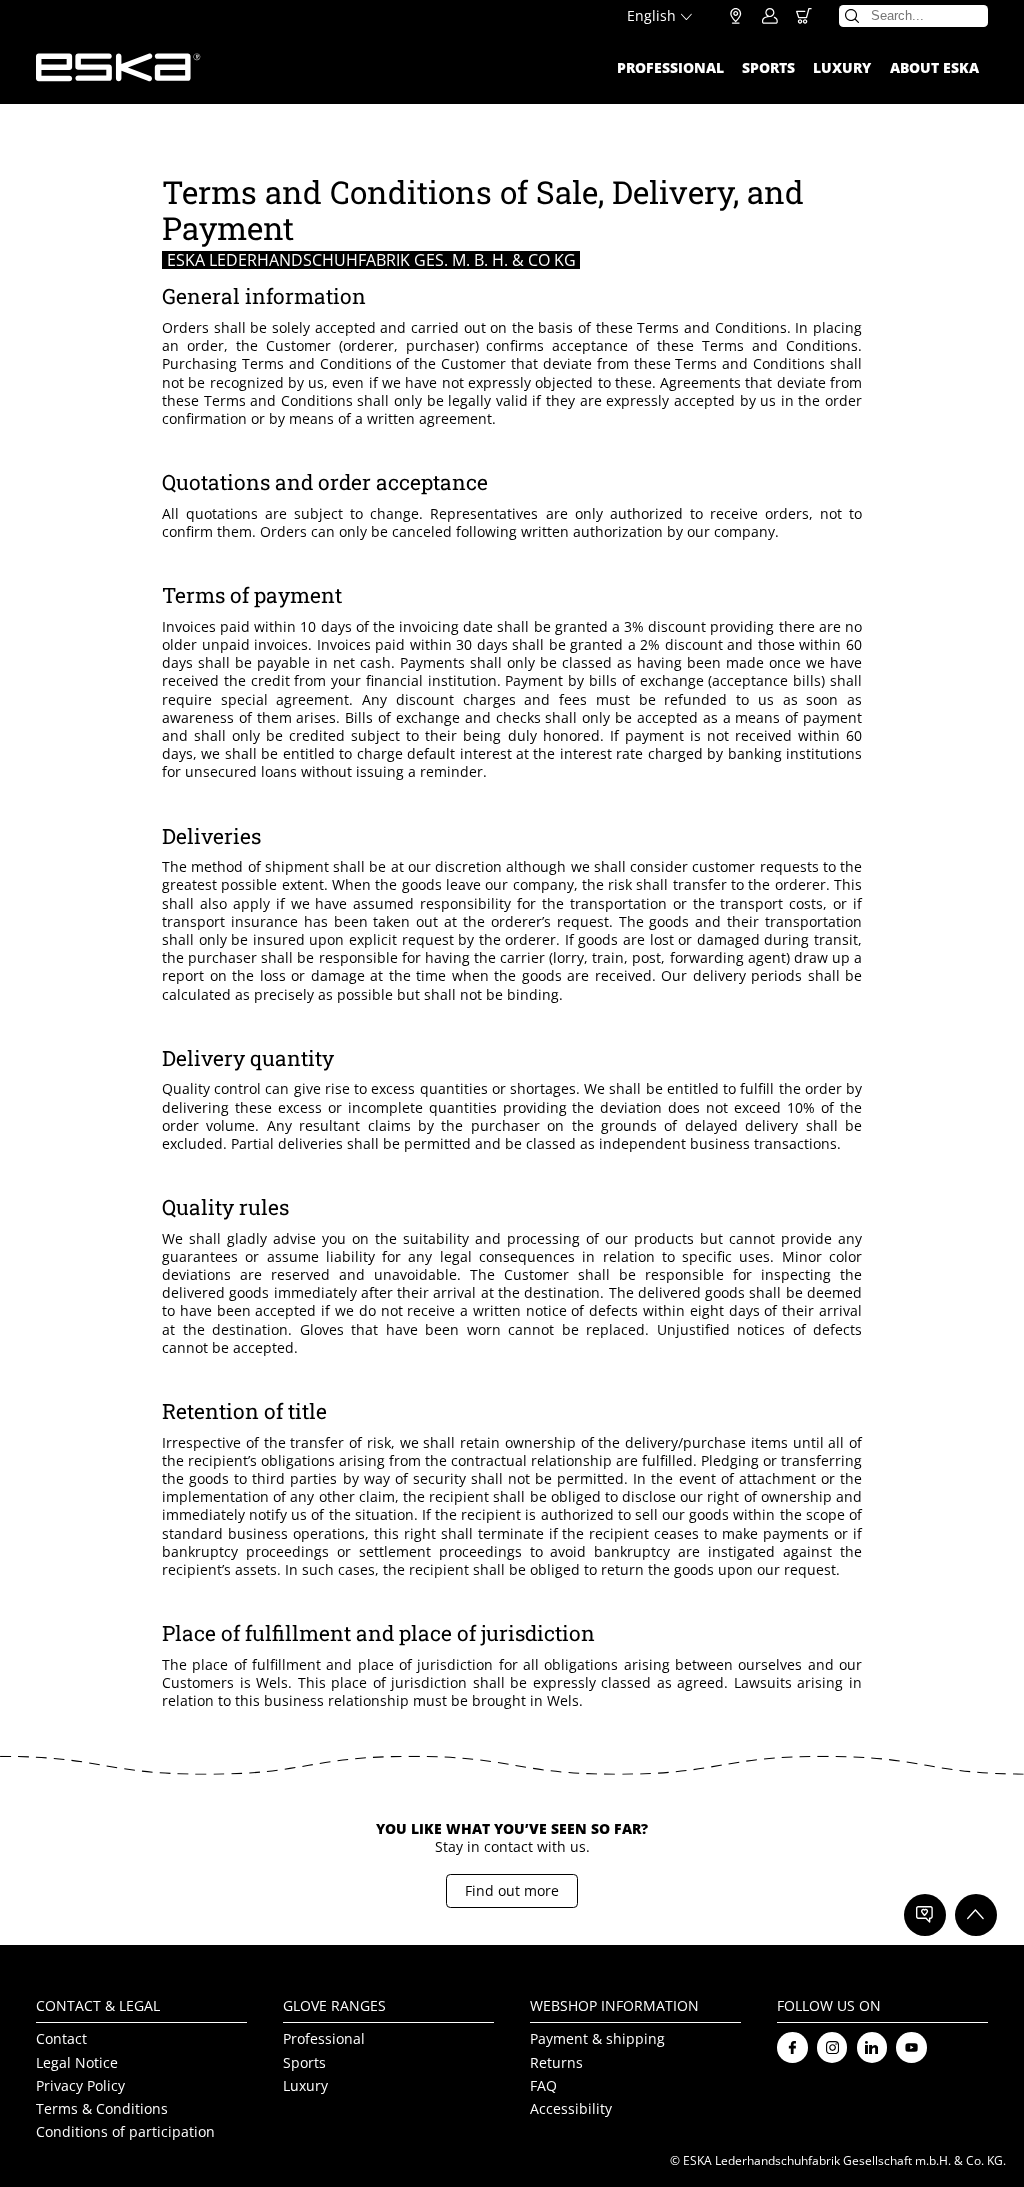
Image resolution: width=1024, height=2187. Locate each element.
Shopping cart (804, 16)
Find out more (512, 1890)
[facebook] (792, 2047)
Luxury (842, 67)
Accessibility (571, 2108)
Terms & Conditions (102, 2108)
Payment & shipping (597, 2040)
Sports (768, 67)
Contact (61, 2040)
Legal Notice (77, 2062)
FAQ (543, 2085)
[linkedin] (872, 2047)
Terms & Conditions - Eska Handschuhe (118, 67)
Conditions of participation (125, 2131)
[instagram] (832, 2047)
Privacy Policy (80, 2085)
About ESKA (934, 67)
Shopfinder (736, 16)
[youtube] (911, 2047)
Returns (556, 2062)
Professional (670, 67)
